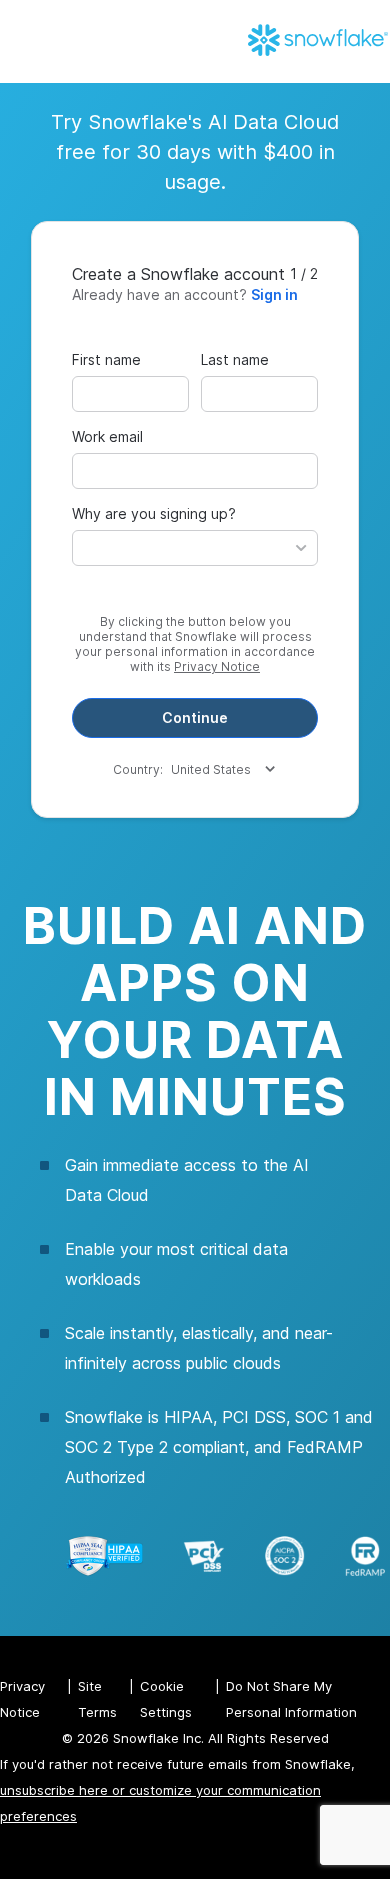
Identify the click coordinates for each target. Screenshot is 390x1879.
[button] (195, 548)
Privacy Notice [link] (217, 666)
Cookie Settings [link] (166, 1699)
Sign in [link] (274, 294)
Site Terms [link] (97, 1699)
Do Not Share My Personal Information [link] (291, 1699)
